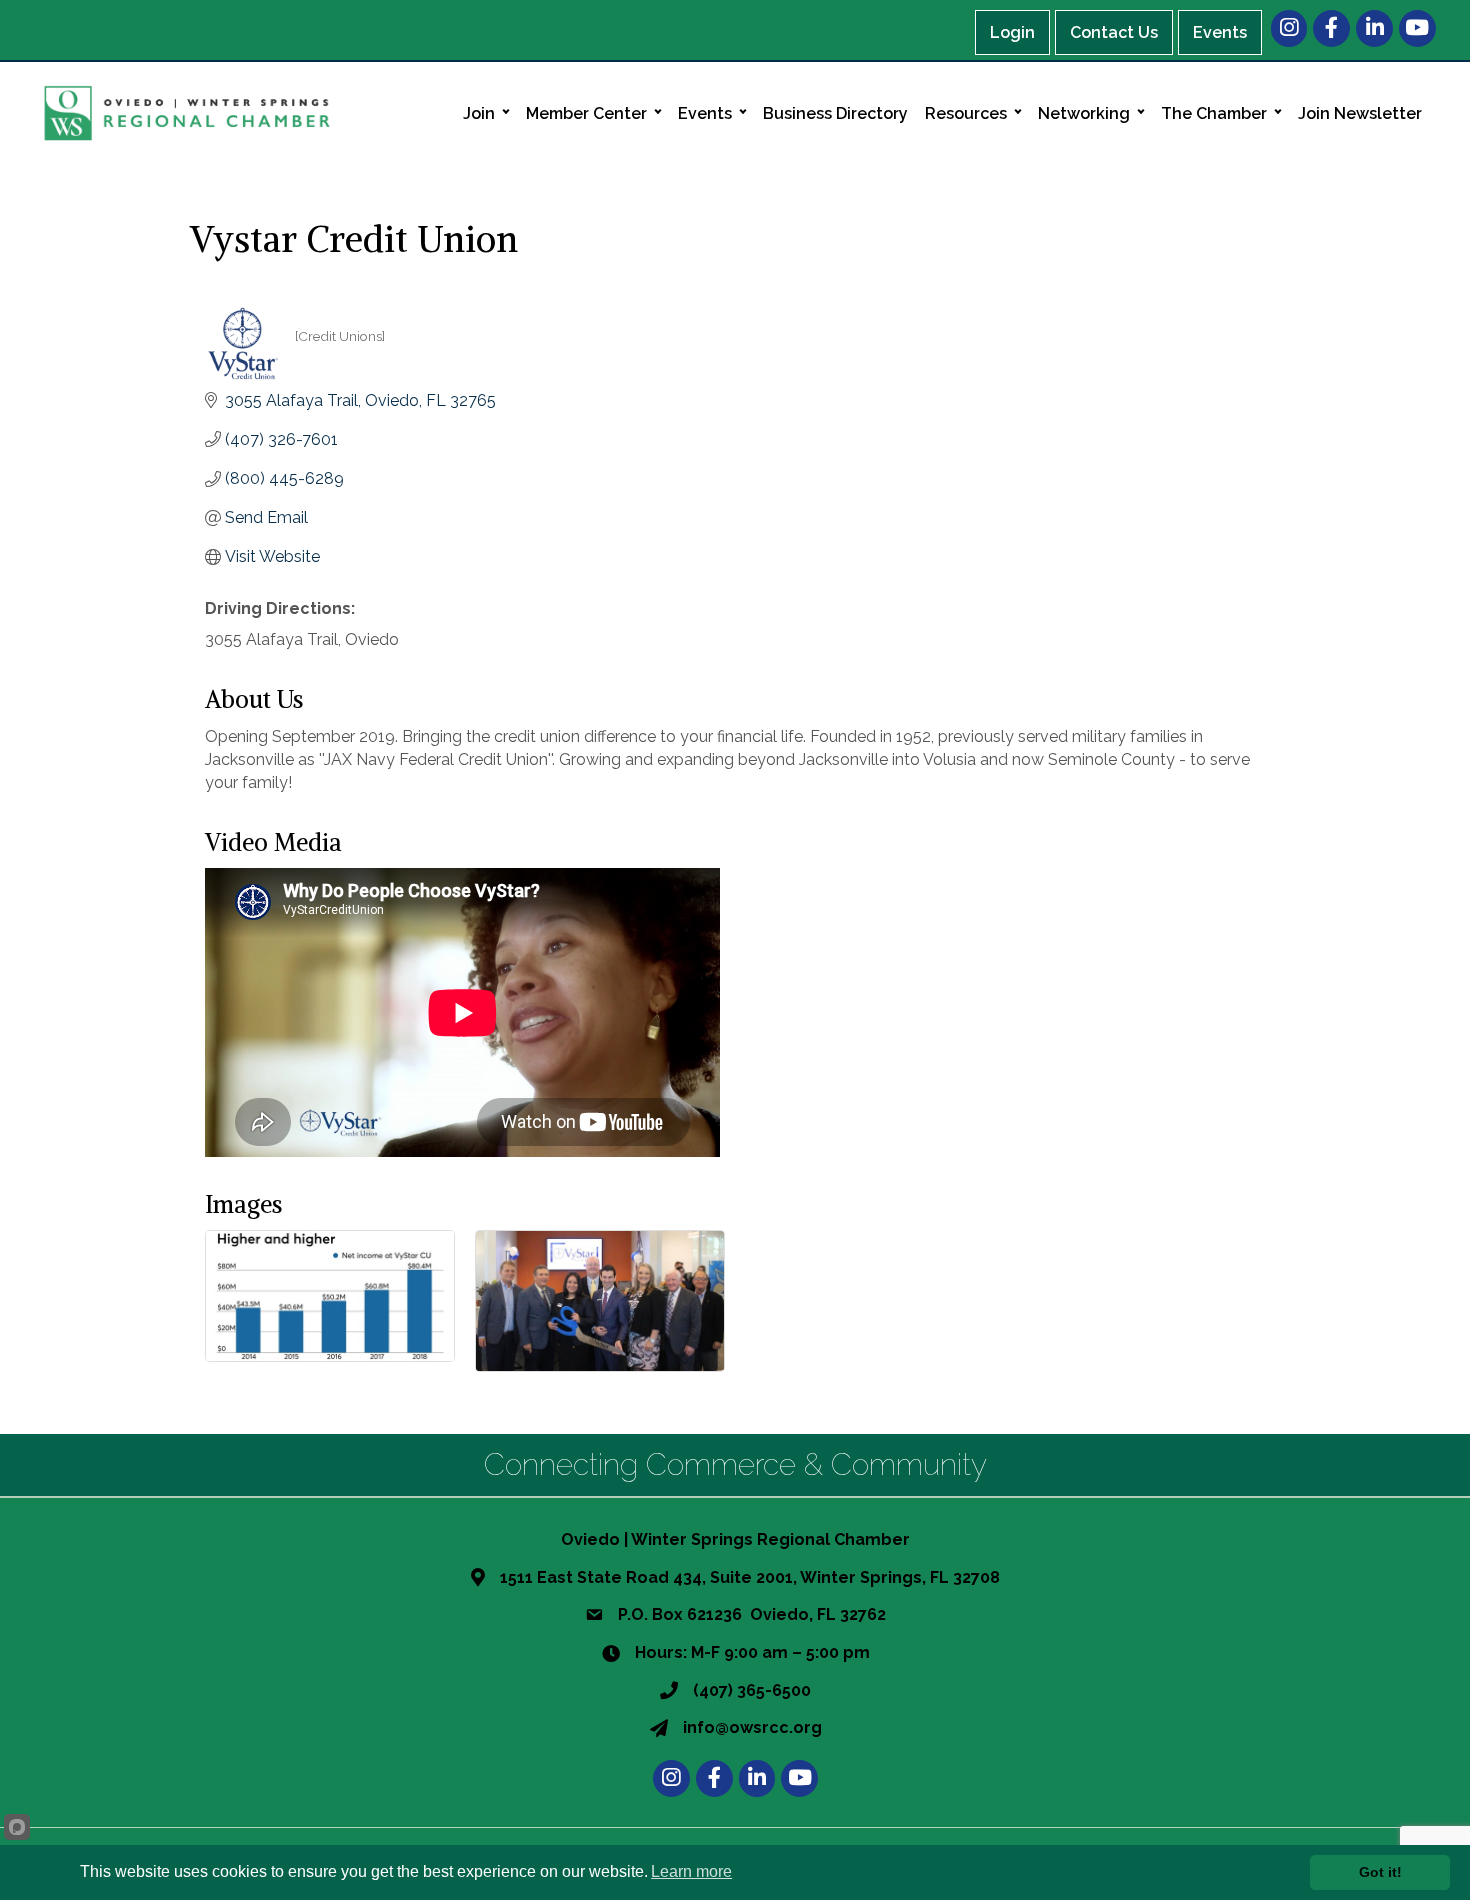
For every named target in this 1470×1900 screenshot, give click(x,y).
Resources (966, 113)
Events (1220, 32)
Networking (1084, 113)
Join (479, 113)
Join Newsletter (1360, 113)
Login (1012, 32)
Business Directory (835, 113)
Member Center (586, 113)
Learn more (691, 1871)
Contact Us (1114, 32)
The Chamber (1214, 113)
